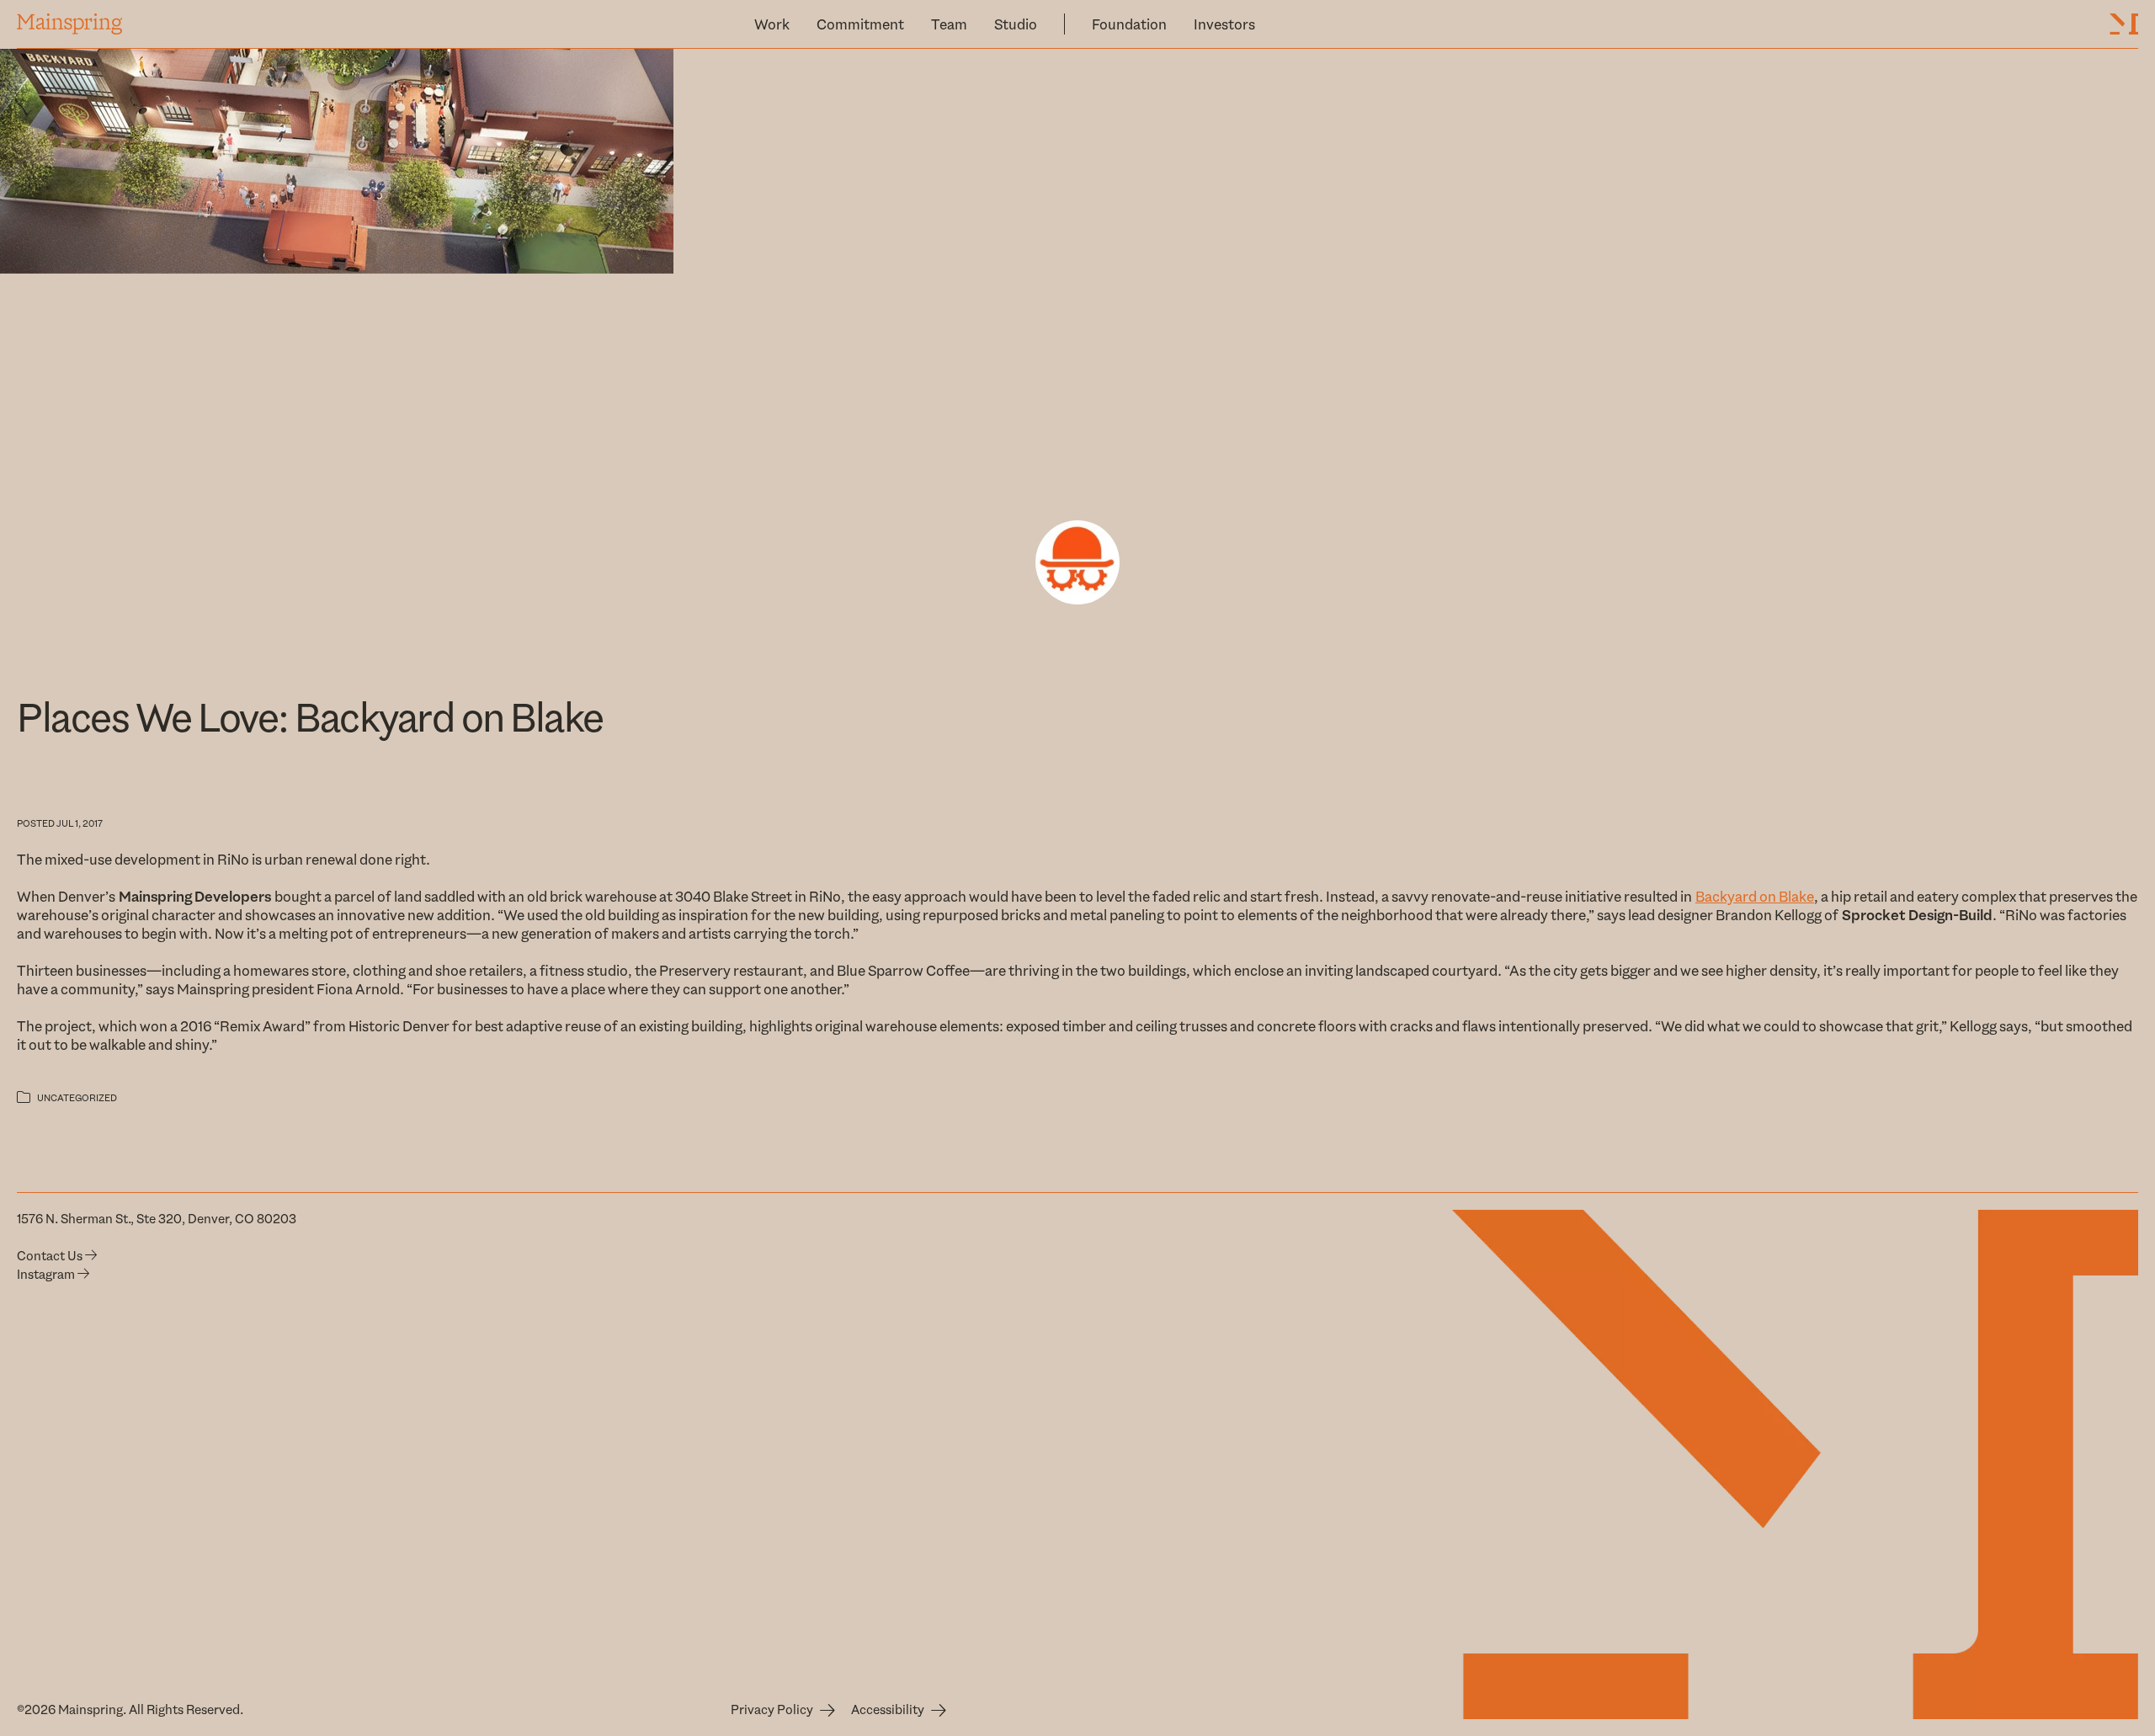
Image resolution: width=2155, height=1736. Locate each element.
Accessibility (888, 1710)
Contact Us (51, 1256)
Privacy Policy (772, 1710)
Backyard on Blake (1755, 897)
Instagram (47, 1275)
